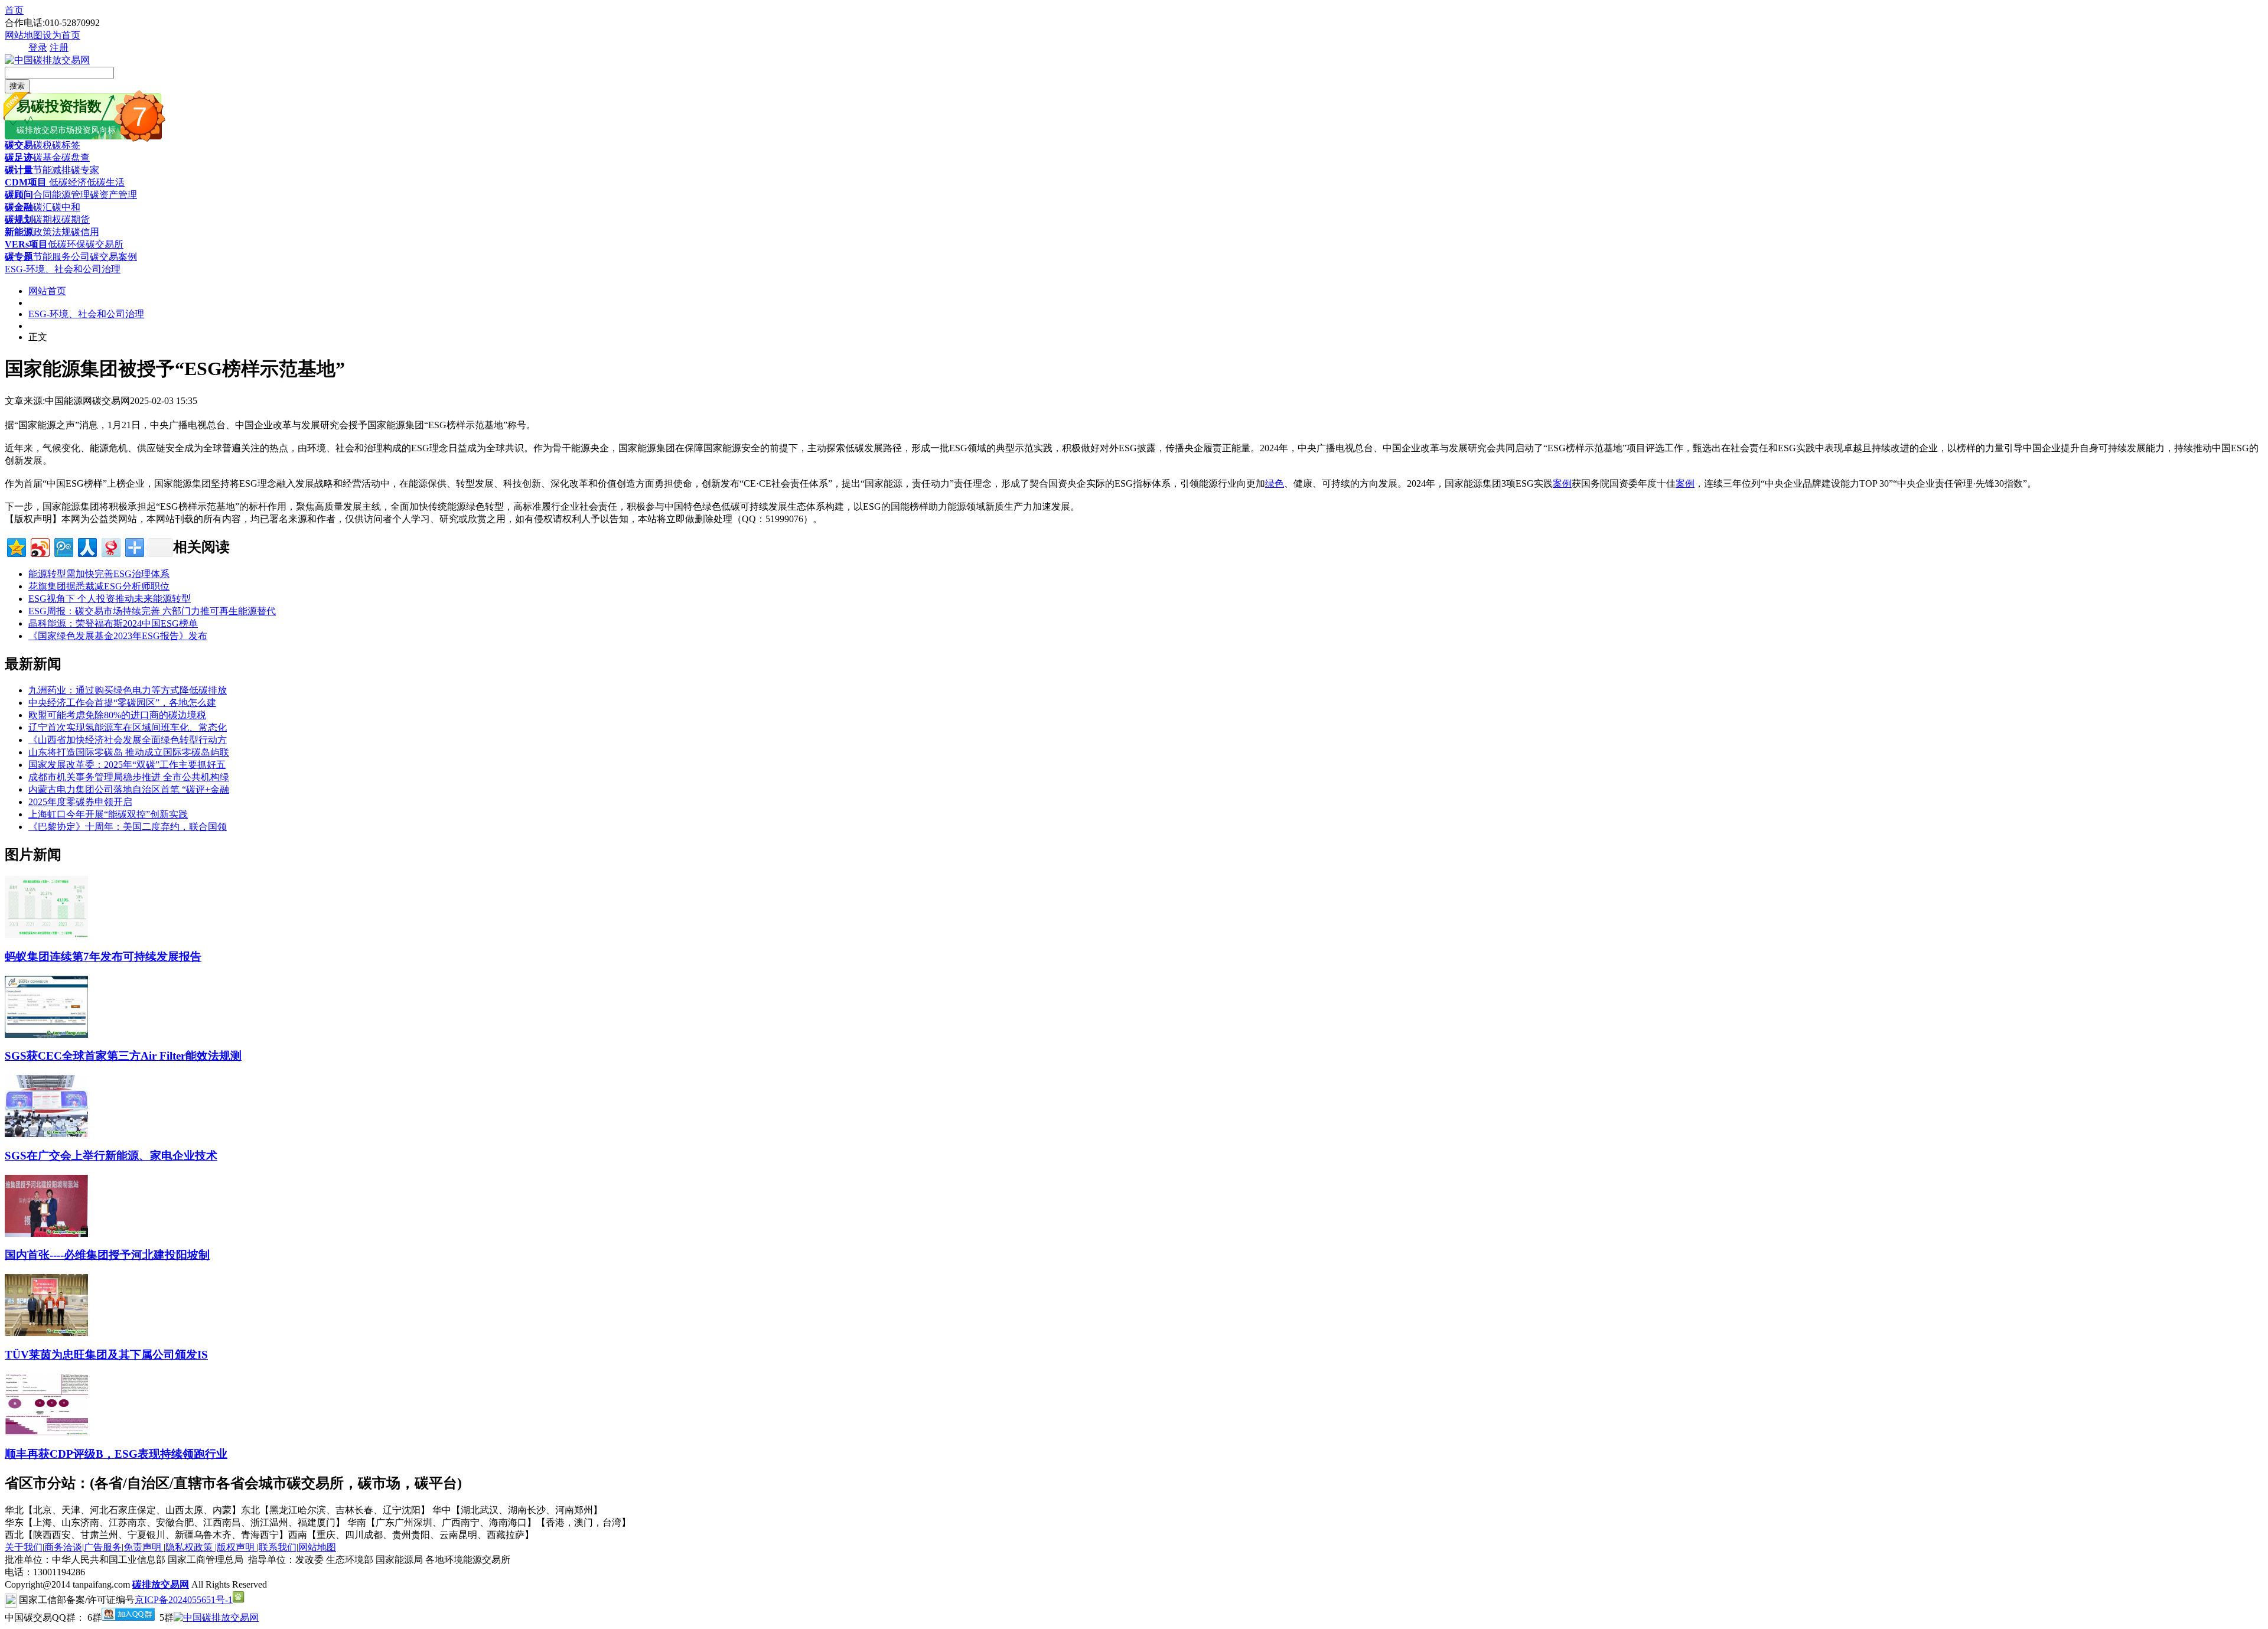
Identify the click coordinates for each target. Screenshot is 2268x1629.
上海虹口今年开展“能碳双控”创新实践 (108, 814)
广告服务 (103, 1547)
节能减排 (52, 170)
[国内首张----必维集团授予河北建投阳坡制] (46, 1234)
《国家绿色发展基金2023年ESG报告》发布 (118, 636)
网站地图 (24, 35)
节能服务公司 (61, 257)
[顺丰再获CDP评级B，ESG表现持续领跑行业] (46, 1432)
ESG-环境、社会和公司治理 (63, 269)
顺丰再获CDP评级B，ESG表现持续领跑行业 (116, 1454)
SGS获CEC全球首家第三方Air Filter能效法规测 (123, 1056)
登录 (38, 48)
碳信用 (85, 232)
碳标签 (66, 145)
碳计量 (19, 170)
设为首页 (61, 35)
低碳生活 (106, 182)
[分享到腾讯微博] (63, 546)
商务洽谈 (63, 1547)
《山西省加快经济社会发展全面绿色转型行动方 (128, 740)
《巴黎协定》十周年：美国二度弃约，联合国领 (128, 827)
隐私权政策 (190, 1547)
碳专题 (19, 257)
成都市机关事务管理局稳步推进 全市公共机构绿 (129, 777)
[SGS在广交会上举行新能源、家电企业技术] (46, 1134)
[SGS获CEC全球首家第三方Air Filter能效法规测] (46, 1035)
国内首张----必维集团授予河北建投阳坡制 (107, 1255)
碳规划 (19, 219)
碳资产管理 (113, 195)
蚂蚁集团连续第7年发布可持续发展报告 (103, 957)
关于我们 (24, 1547)
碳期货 (76, 219)
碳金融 (19, 207)
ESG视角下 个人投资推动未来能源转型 (110, 599)
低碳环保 (67, 244)
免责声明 (144, 1547)
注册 (59, 48)
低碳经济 (67, 182)
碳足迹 (19, 157)
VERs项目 (26, 244)
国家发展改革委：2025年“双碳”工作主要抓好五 (127, 765)
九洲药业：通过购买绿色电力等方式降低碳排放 (128, 690)
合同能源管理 (61, 195)
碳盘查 (76, 157)
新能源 (19, 232)
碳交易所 (105, 244)
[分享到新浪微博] (39, 546)
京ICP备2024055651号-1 (184, 1600)
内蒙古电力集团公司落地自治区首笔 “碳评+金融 (129, 789)
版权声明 (237, 1547)
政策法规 (52, 232)
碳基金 (47, 157)
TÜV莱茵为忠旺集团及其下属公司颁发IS (106, 1355)
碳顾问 (19, 195)
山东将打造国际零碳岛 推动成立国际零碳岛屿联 (129, 752)
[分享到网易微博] (110, 546)
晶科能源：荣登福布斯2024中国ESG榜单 (113, 623)
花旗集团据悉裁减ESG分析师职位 (99, 586)
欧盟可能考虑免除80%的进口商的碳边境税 (117, 715)
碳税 (43, 145)
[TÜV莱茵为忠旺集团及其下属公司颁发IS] (46, 1333)
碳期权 (47, 219)
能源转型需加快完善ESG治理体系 (99, 574)
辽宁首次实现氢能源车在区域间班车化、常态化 (128, 727)
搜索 (17, 86)
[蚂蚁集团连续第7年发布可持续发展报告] (46, 935)
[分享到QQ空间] (16, 546)
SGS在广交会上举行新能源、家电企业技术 (111, 1156)
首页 (14, 10)
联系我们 (278, 1547)
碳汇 (43, 207)
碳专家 (85, 170)
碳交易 (19, 145)
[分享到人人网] (87, 546)
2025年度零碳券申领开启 (80, 802)
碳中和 (66, 207)
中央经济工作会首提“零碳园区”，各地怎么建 (122, 703)
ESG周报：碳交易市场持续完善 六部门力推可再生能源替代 (152, 611)
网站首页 (47, 291)
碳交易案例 (113, 257)
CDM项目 (26, 182)
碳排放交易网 (161, 1584)
